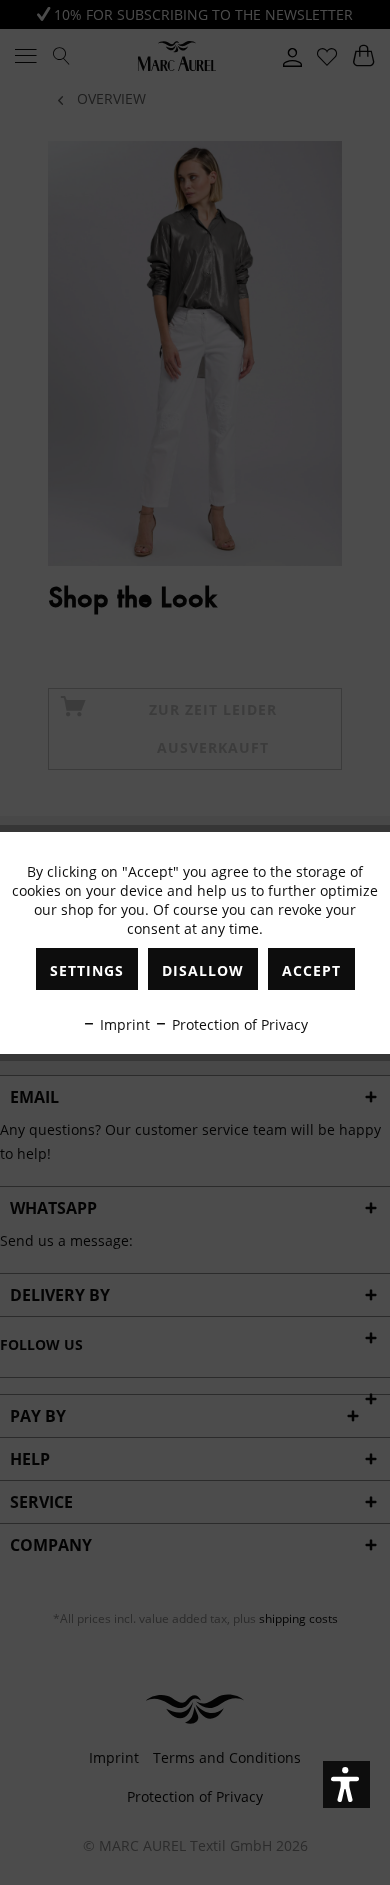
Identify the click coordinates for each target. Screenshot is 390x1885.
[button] (346, 1784)
